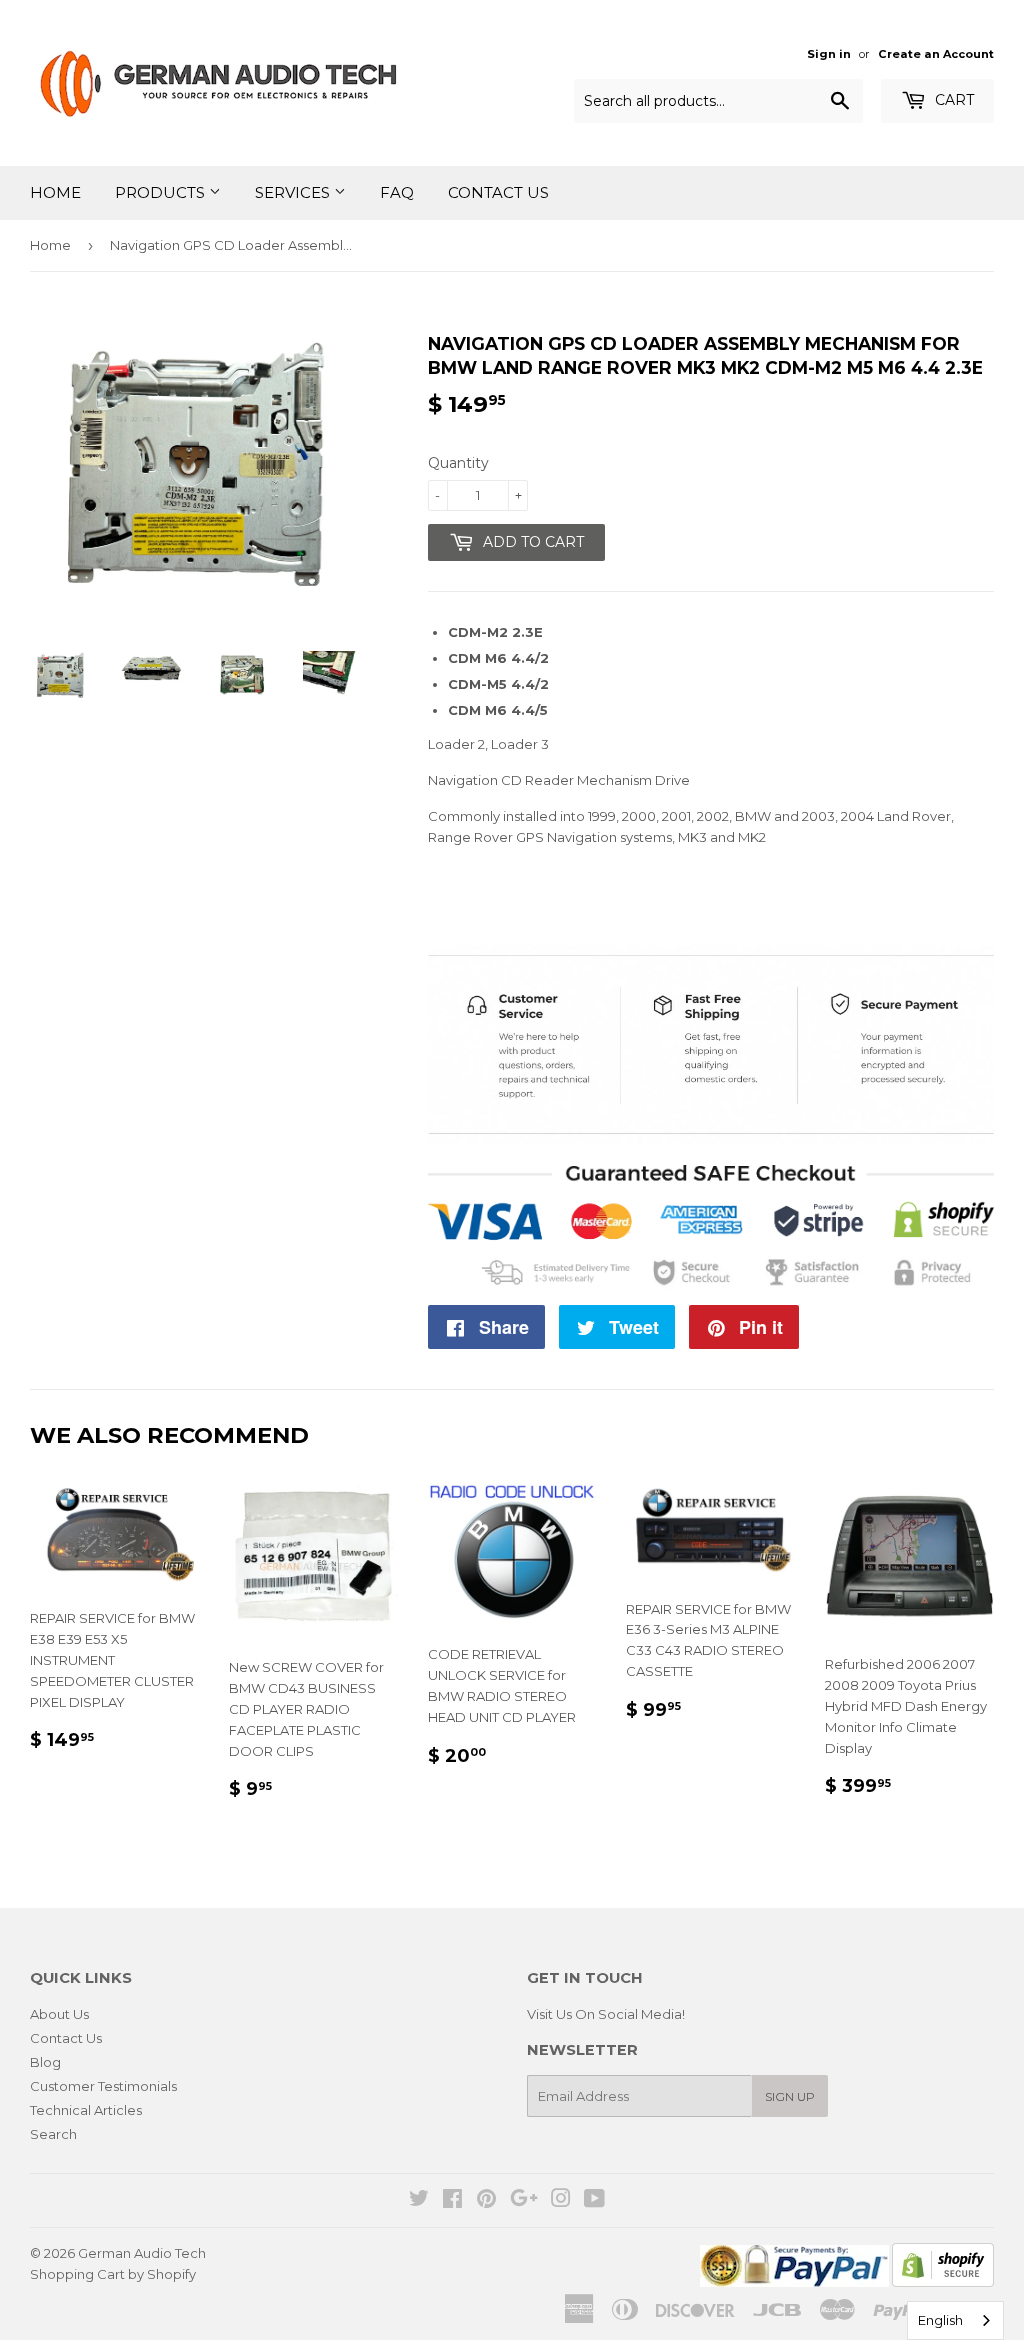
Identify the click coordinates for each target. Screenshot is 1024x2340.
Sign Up (790, 2096)
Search (53, 2134)
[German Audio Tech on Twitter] (419, 2201)
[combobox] (955, 2320)
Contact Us (498, 192)
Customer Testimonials (103, 2086)
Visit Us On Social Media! (606, 2014)
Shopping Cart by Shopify (113, 2274)
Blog (45, 2062)
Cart (952, 100)
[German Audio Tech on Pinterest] (486, 2201)
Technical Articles (86, 2110)
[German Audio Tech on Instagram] (561, 2201)
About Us (59, 2014)
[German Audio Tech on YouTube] (594, 2201)
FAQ (397, 192)
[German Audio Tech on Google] (524, 2201)
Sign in (829, 54)
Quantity (458, 463)
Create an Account (936, 54)
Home (55, 192)
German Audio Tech (142, 2253)
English (940, 2320)
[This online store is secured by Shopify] (943, 2282)
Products (162, 192)
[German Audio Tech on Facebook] (452, 2201)
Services (294, 192)
